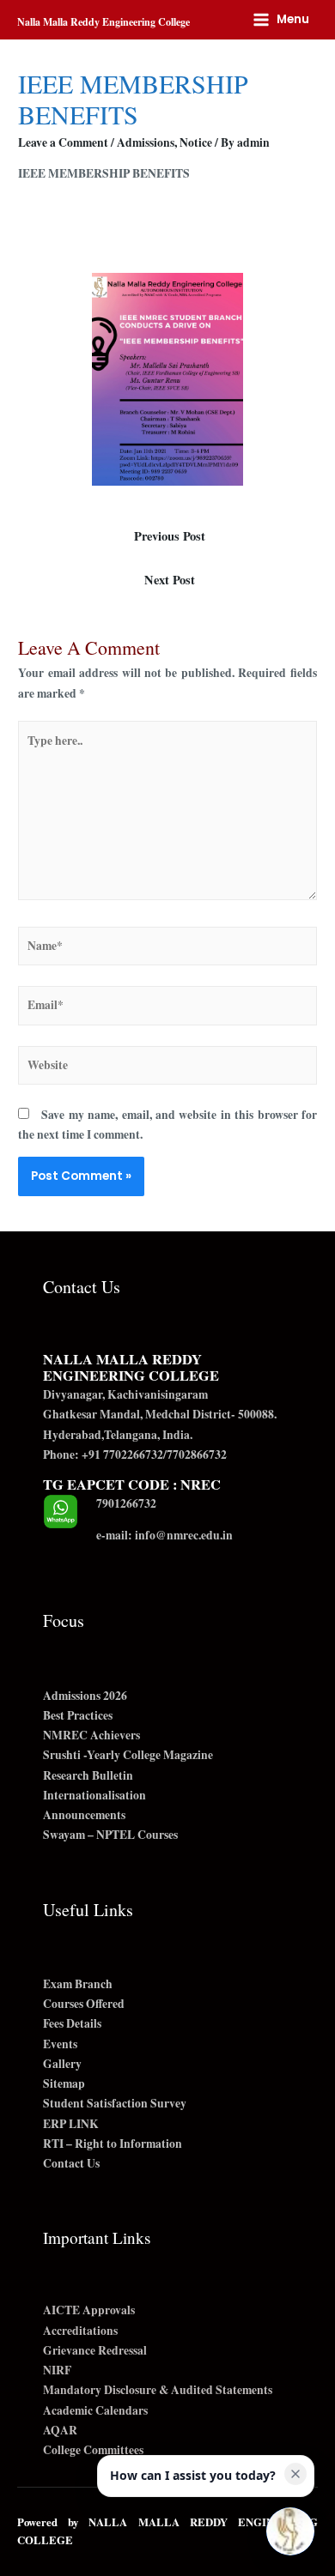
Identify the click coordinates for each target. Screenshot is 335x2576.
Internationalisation (94, 1795)
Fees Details (72, 2023)
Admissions (146, 142)
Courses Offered (84, 2004)
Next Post (170, 580)
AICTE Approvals (89, 2310)
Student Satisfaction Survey (115, 2103)
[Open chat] (290, 2531)
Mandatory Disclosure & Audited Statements (158, 2390)
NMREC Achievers (91, 1735)
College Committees (93, 2450)
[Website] (167, 1068)
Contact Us (71, 2163)
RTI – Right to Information (113, 2144)
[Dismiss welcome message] (295, 2474)
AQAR (60, 2430)
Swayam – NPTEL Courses (110, 1835)
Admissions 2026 (85, 1696)
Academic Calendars (95, 2410)
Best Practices (78, 1715)
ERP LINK (71, 2124)
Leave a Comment (63, 142)
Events (60, 2044)
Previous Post (170, 536)
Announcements (84, 1815)
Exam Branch (78, 1984)
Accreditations (80, 2331)
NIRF (57, 2370)
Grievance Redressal (95, 2350)
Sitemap (64, 2083)
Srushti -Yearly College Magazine (128, 1755)
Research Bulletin (88, 1775)
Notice (196, 142)
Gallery (62, 2064)
